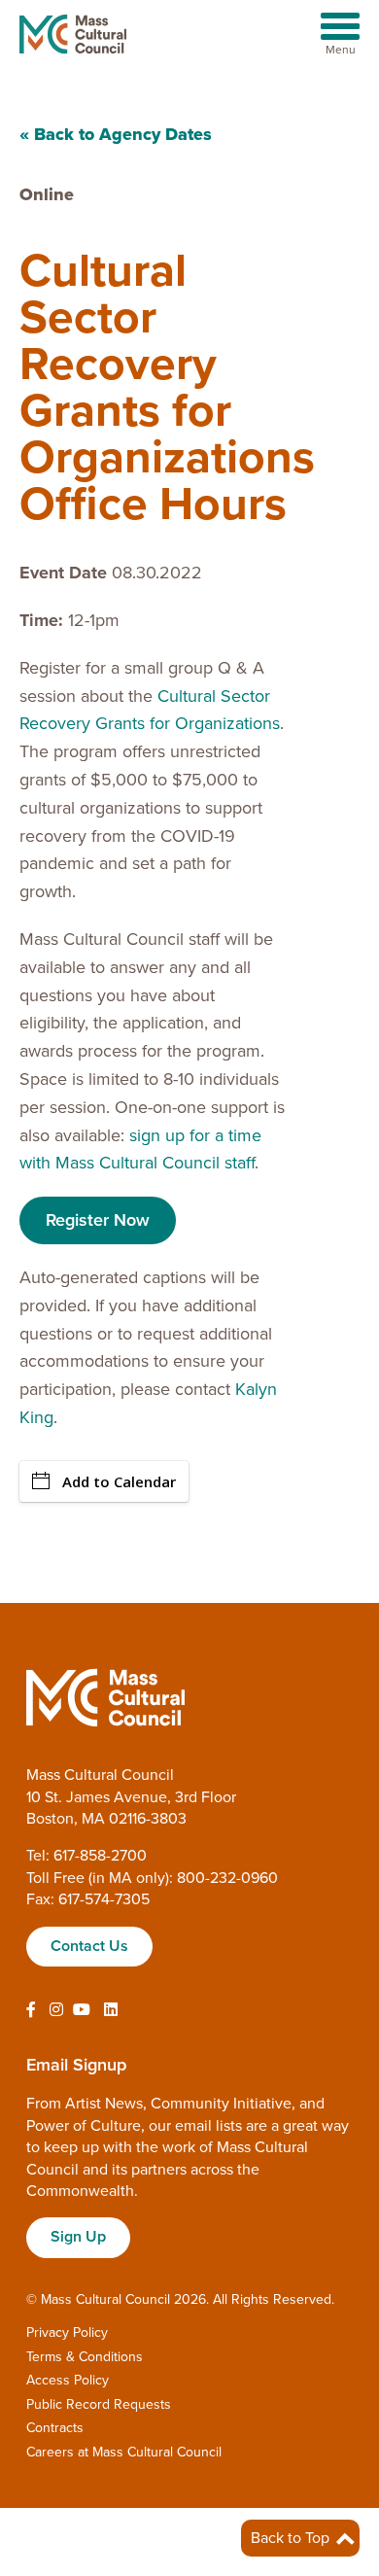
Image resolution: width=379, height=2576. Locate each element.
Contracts (55, 2428)
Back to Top (292, 2538)
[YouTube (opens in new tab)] (82, 2010)
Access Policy (68, 2380)
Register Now (98, 1220)
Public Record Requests (99, 2404)
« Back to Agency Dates (116, 134)
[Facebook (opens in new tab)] (31, 2010)
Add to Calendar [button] (119, 1481)
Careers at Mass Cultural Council (124, 2452)
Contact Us (89, 1946)
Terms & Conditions (85, 2357)
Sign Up (78, 2237)
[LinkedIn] (111, 2010)
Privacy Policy (67, 2332)
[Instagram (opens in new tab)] (56, 2010)
